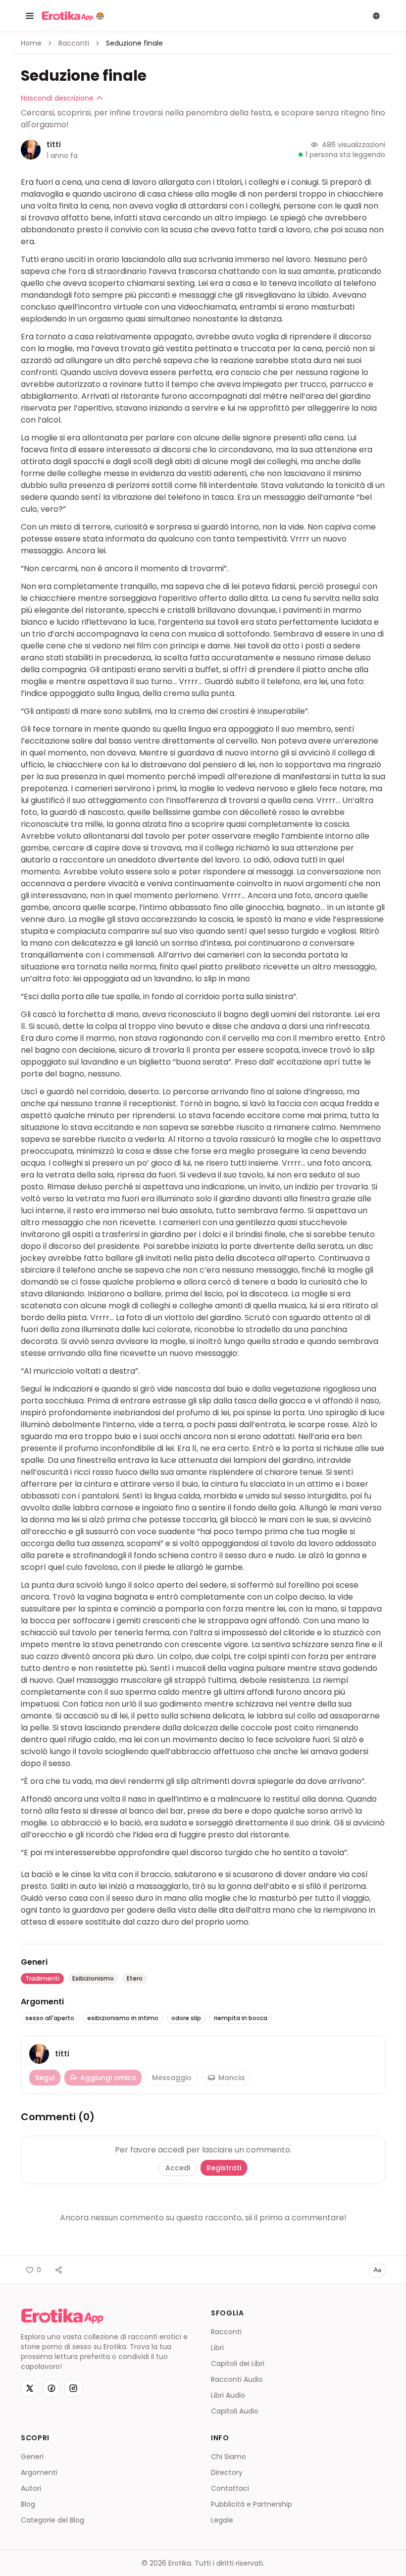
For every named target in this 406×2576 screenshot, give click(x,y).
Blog (28, 2504)
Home (31, 43)
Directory (227, 2472)
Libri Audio (228, 2395)
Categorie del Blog (52, 2520)
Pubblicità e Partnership (252, 2504)
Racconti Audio (237, 2379)
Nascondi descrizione (57, 98)
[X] (30, 2388)
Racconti (74, 43)
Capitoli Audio (235, 2411)
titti (54, 144)
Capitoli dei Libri (238, 2363)
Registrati (224, 2168)
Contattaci (230, 2488)
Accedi (178, 2168)
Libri (217, 2348)
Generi (32, 2457)
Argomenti (39, 2472)
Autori (31, 2488)
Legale (222, 2520)
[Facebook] (51, 2388)
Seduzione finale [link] (134, 43)
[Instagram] (73, 2388)
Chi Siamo (228, 2457)
